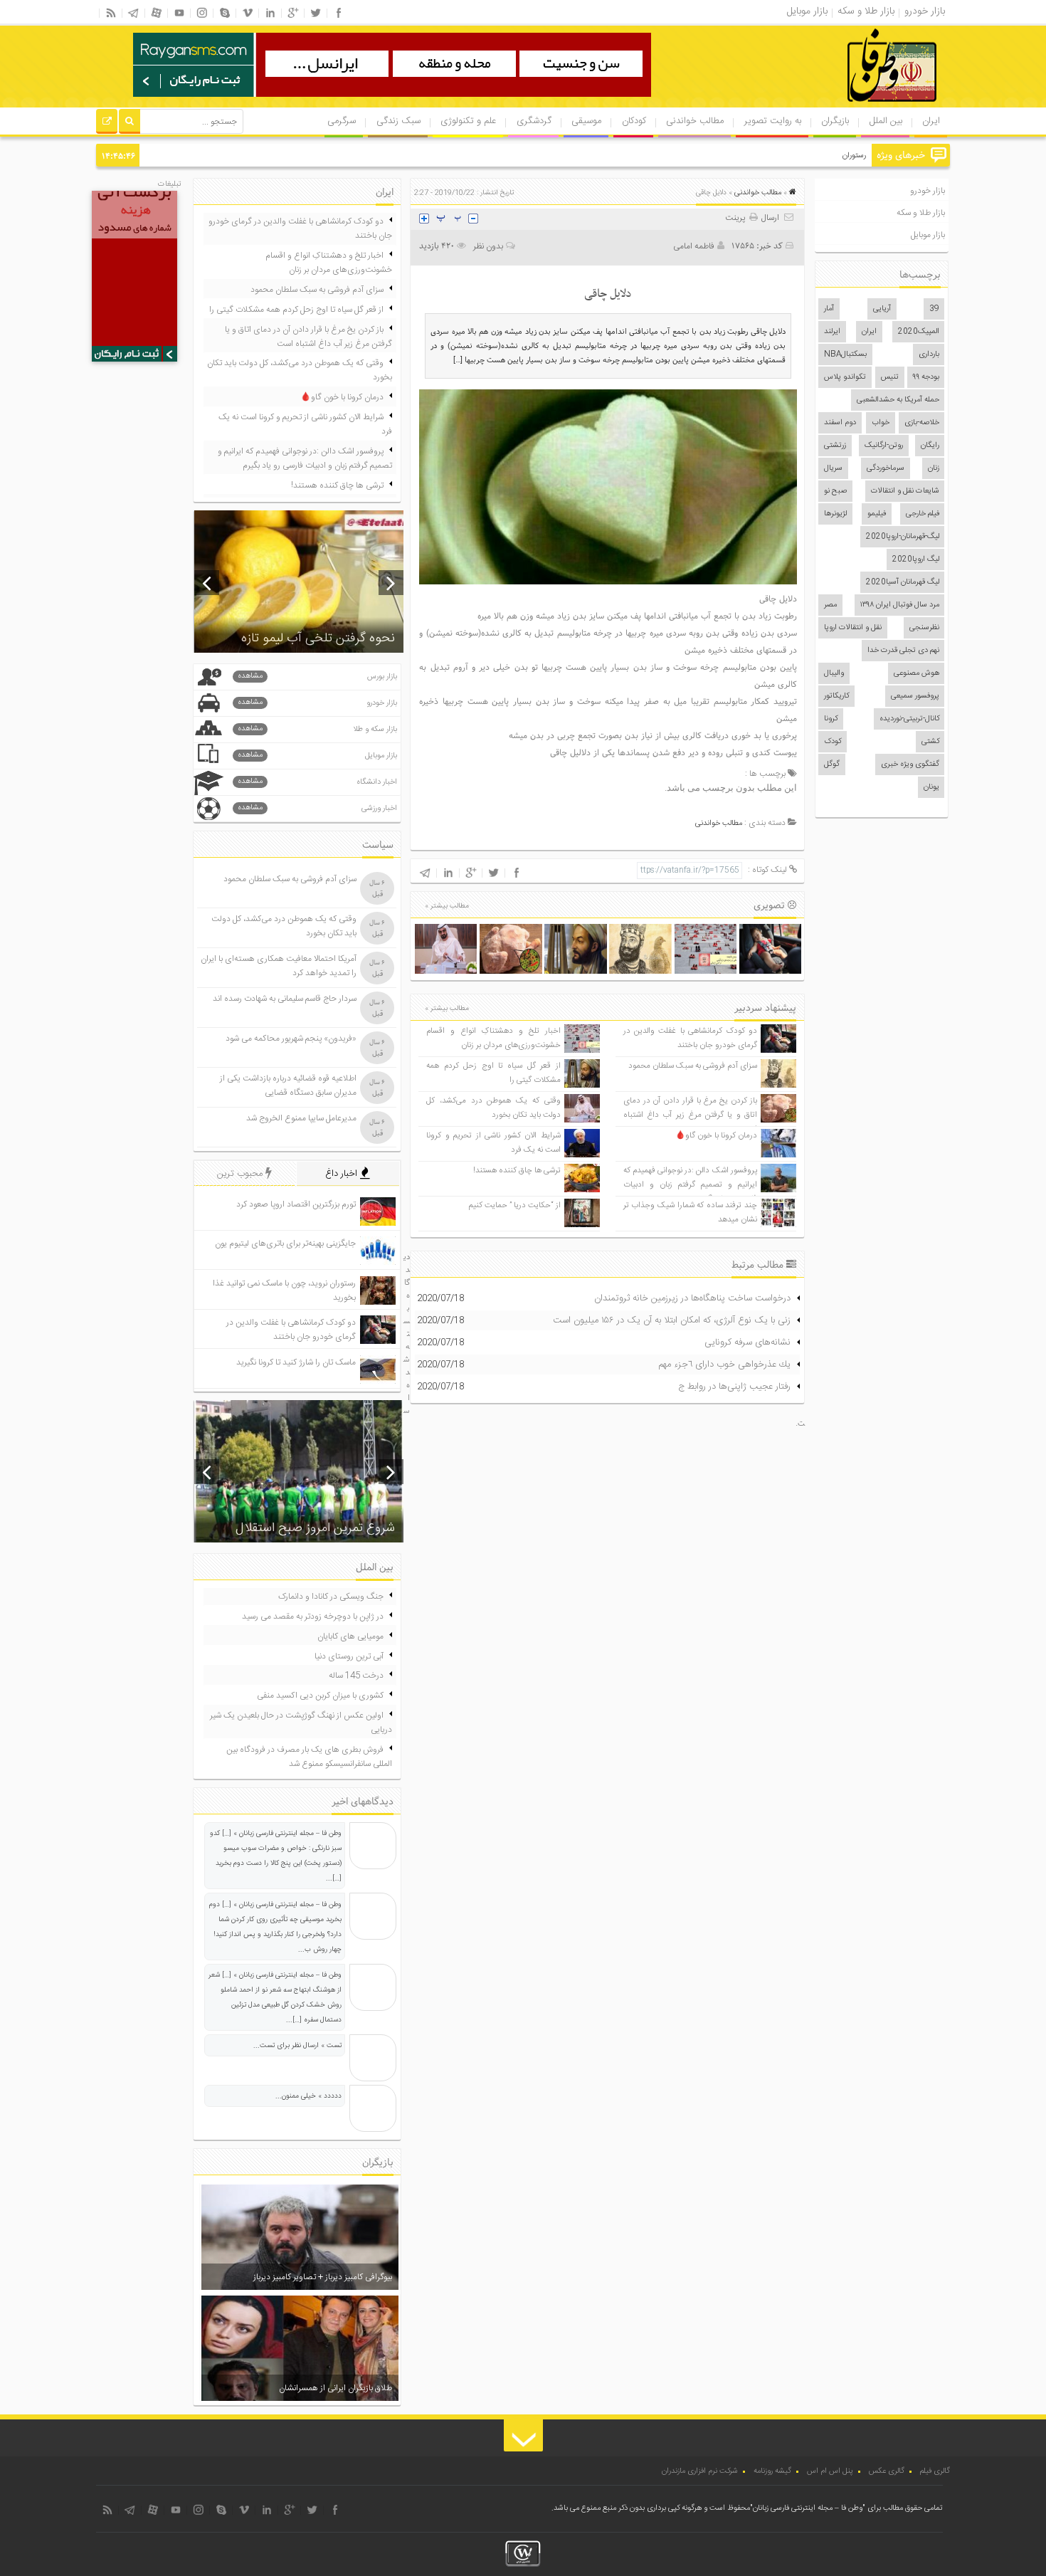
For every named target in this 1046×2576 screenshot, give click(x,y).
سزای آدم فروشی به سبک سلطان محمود (693, 1066)
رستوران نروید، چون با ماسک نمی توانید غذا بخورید (788, 156)
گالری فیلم (935, 2471)
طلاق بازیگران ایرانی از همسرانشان (336, 2388)
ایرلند (832, 332)
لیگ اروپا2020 (916, 559)
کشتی (930, 742)
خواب (881, 423)
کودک (833, 742)
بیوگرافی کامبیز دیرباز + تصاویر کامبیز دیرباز (323, 2277)
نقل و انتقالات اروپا (853, 628)
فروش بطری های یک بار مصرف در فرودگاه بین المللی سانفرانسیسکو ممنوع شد (309, 1757)
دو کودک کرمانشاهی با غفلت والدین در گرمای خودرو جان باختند (690, 1038)
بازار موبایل (928, 235)
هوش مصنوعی (916, 673)
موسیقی (586, 121)
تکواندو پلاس (845, 377)
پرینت (737, 218)
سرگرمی (342, 121)
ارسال (770, 218)
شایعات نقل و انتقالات (905, 491)
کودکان (634, 121)
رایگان (930, 446)
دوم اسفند (840, 423)
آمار (829, 309)
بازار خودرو (928, 191)
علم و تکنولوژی (468, 121)
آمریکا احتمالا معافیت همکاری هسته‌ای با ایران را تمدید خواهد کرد (279, 966)
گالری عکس (887, 2471)
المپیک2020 (919, 332)
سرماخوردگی (886, 468)
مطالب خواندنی (695, 121)
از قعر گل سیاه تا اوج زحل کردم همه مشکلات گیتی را (296, 310)
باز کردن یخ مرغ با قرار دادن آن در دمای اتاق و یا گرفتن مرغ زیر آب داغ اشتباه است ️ (690, 1115)
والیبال (834, 673)
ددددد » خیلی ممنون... (308, 2096)
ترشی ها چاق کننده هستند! (517, 1171)
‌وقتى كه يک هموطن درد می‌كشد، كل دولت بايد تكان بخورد (493, 1108)
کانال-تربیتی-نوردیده (909, 719)
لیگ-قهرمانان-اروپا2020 (903, 537)
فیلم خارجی (923, 514)
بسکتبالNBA (845, 354)
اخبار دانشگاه (317, 782)
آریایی (882, 309)
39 (934, 309)
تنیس (890, 377)
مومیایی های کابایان (350, 1636)
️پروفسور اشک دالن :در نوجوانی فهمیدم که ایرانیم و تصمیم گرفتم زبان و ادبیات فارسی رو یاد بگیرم (690, 1185)
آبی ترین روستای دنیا (349, 1656)
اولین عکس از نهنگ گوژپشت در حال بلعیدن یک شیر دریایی (301, 1723)
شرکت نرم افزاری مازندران (700, 2471)
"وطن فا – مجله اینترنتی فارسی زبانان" (808, 2508)
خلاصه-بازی (922, 423)
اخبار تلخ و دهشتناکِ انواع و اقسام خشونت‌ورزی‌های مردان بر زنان (493, 1038)
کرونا (831, 719)
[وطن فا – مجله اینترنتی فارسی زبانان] (843, 106)
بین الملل (886, 121)
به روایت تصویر (773, 121)
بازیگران (835, 121)
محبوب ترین (241, 1174)
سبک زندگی (398, 121)
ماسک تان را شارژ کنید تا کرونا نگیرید (296, 1362)
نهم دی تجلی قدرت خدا (903, 651)
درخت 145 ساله (356, 1676)
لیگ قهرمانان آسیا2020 (903, 582)
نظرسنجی (924, 628)
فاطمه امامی (694, 246)
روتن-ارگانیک (884, 446)
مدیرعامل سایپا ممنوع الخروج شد (301, 1118)
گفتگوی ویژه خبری (910, 764)
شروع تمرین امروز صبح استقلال (315, 1528)
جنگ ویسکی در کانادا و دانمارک (331, 1597)
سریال (833, 468)
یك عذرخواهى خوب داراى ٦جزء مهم (724, 1365)
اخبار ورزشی (317, 808)
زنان (934, 468)
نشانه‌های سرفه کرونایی (747, 1342)
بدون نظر (488, 246)
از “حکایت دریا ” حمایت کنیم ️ (514, 1205)
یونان (931, 787)
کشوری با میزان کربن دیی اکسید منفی (320, 1696)
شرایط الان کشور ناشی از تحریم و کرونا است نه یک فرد (305, 424)
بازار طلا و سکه (921, 213)
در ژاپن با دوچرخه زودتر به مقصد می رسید (313, 1616)
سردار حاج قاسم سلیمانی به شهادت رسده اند (285, 999)
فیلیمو (877, 514)
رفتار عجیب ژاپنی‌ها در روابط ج (734, 1387)
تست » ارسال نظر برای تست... (297, 2046)
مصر (830, 605)
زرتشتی (835, 446)
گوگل (832, 764)
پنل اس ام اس (830, 2471)
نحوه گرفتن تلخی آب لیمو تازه (318, 638)
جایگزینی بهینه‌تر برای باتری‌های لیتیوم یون (285, 1244)
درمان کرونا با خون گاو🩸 (716, 1136)
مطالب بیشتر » (447, 906)
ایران (931, 121)
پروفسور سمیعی (915, 696)
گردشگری (534, 121)
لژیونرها (835, 514)
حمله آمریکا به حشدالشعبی (898, 400)
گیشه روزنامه (772, 2471)
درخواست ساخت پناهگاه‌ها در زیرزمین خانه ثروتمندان (692, 1298)
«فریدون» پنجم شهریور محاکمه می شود (291, 1039)
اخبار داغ (343, 1174)
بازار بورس (317, 677)
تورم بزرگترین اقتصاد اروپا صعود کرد (296, 1204)
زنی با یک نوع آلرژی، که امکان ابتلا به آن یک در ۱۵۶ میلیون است (672, 1320)
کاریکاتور (836, 696)
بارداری (929, 354)
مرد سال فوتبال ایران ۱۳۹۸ (900, 605)
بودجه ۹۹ (926, 377)
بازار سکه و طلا (317, 729)
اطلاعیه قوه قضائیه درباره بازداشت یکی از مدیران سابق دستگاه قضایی (288, 1085)
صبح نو (835, 491)
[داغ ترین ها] (107, 123)
